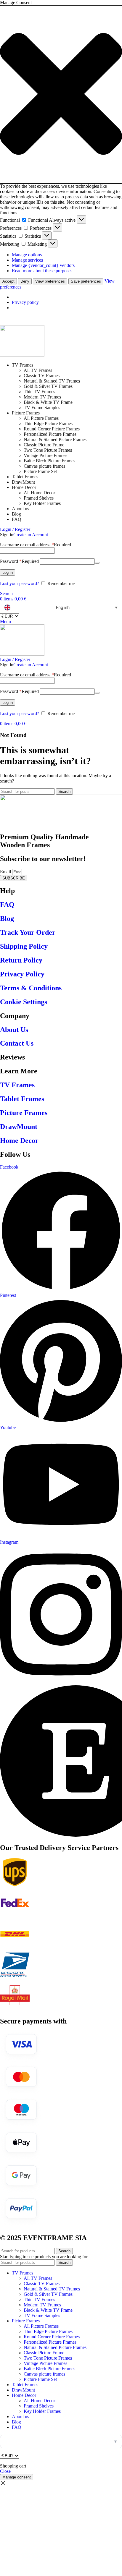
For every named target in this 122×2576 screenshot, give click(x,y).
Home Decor (19, 1140)
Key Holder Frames (42, 503)
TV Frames (17, 1085)
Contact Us (17, 1043)
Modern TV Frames (42, 397)
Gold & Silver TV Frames (48, 386)
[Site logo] (22, 355)
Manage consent (17, 2477)
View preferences (50, 281)
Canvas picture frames (44, 466)
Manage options (27, 255)
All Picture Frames (41, 418)
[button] (61, 94)
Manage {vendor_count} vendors (43, 265)
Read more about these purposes (42, 271)
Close (5, 2471)
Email (6, 872)
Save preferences (86, 281)
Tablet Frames (22, 1099)
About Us (14, 1030)
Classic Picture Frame (44, 445)
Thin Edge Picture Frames (48, 423)
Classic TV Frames (42, 376)
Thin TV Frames (39, 392)
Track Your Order (28, 932)
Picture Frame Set (40, 471)
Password (19, 561)
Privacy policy (25, 302)
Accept (8, 281)
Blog (7, 918)
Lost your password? (20, 583)
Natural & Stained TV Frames (52, 381)
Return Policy (21, 960)
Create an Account (31, 535)
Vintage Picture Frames (45, 455)
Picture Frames (24, 1113)
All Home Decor (39, 493)
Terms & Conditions (31, 988)
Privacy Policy (22, 974)
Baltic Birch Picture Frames (49, 461)
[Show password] (97, 563)
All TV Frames (38, 370)
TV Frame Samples (42, 408)
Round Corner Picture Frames (52, 429)
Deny (25, 281)
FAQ (7, 905)
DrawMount (19, 1127)
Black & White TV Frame (48, 402)
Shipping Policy (24, 946)
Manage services (27, 260)
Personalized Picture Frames (50, 434)
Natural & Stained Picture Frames (55, 439)
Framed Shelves (39, 498)
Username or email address (36, 545)
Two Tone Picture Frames (48, 450)
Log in (8, 572)
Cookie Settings (24, 1002)
